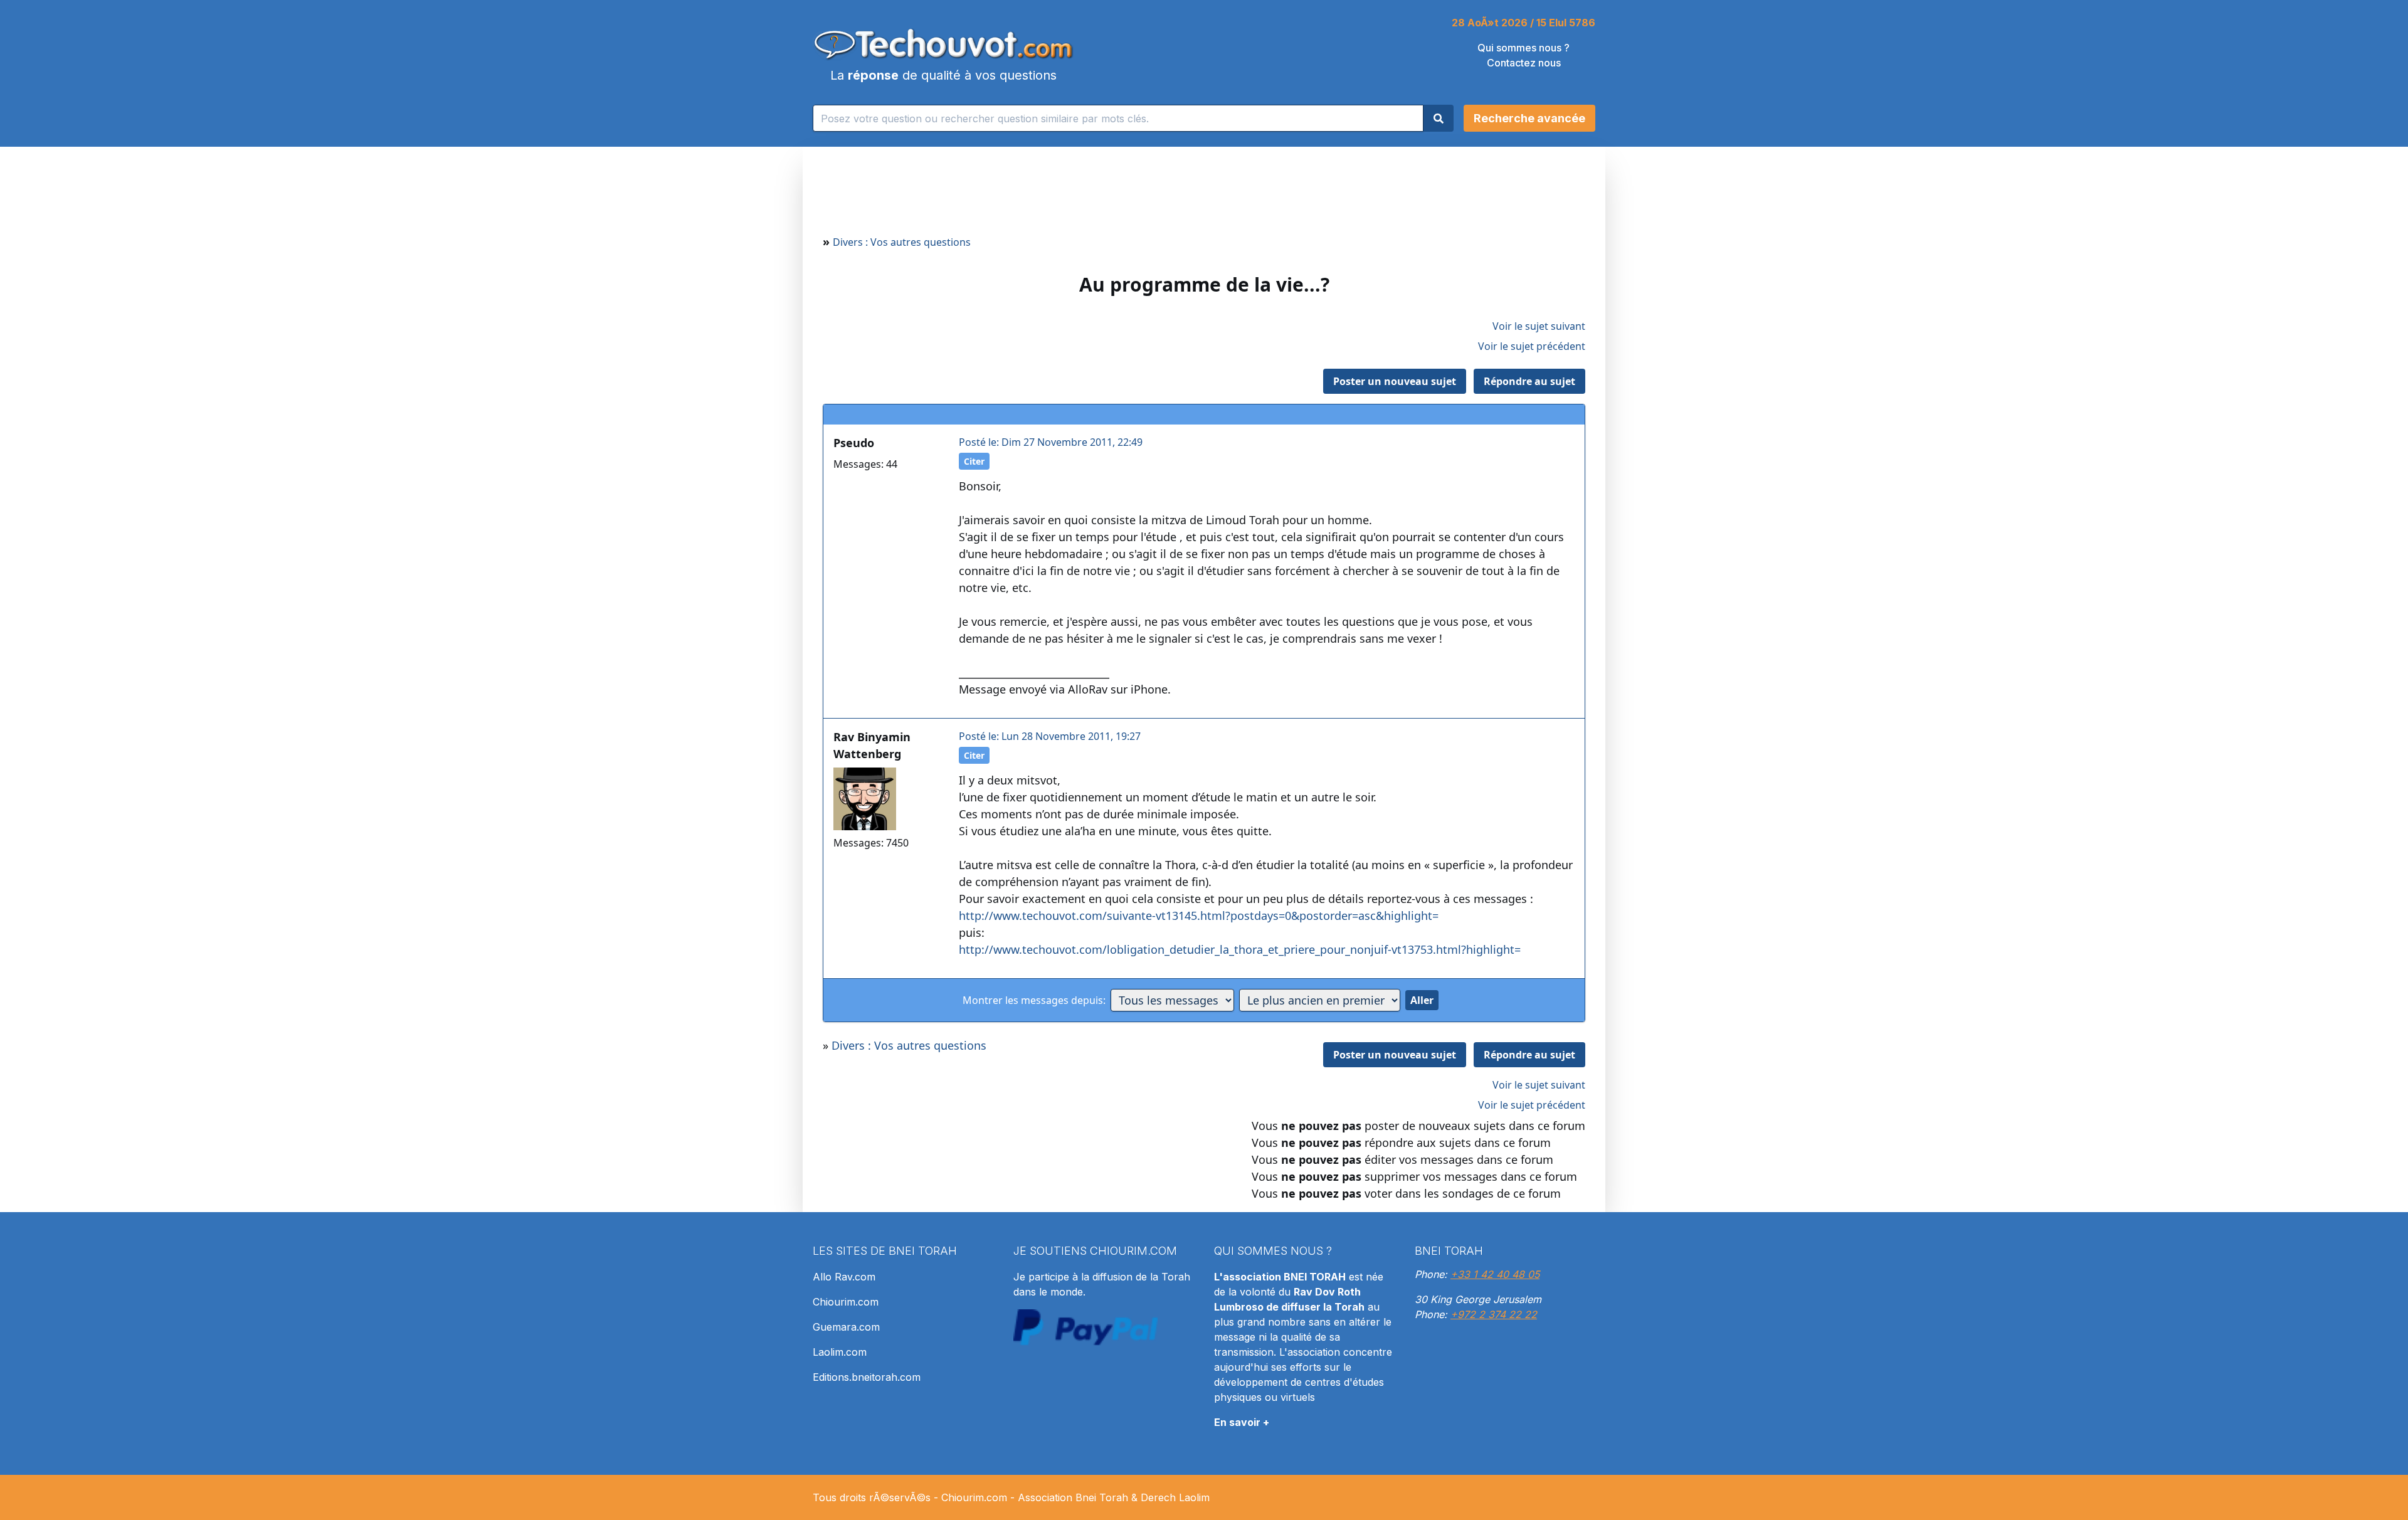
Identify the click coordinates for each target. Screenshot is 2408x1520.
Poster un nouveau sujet (1395, 381)
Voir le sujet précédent (1532, 346)
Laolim (1194, 1497)
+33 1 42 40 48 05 (1495, 1274)
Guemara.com (846, 1327)
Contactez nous (1524, 63)
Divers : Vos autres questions (902, 242)
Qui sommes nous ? (1523, 48)
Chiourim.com (846, 1302)
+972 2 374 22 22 (1494, 1314)
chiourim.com (1133, 1251)
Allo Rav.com (844, 1277)
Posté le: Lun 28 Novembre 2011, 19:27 (1050, 736)
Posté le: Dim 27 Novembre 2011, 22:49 (1051, 442)
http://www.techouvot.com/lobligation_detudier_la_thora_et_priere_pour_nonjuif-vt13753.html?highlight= (1240, 949)
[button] (1529, 118)
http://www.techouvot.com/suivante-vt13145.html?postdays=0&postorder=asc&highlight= (1199, 916)
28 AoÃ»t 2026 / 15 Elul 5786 (1523, 23)
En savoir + (1242, 1422)
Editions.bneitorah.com (867, 1377)
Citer (974, 461)
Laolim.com (840, 1352)
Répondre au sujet (1529, 381)
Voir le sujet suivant (1539, 326)
